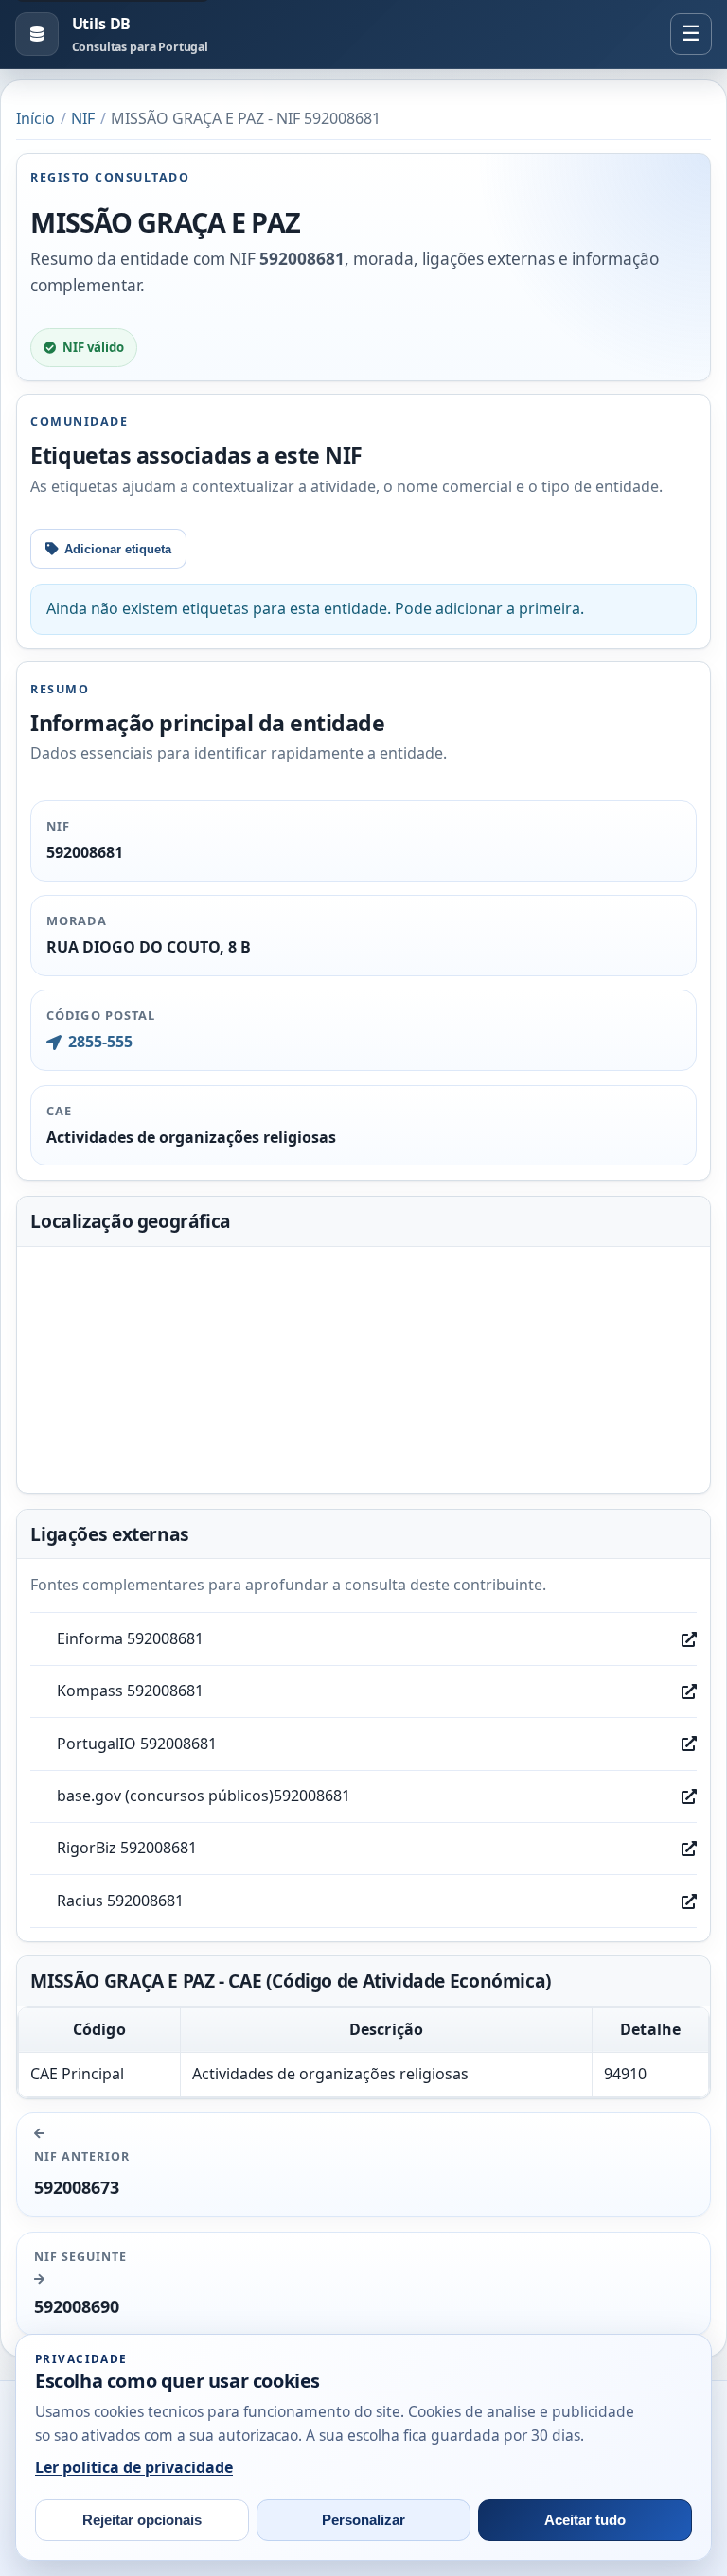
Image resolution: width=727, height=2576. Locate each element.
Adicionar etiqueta (118, 549)
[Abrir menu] (691, 34)
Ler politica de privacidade (134, 2467)
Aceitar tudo (585, 2520)
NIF (83, 118)
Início (35, 118)
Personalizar (363, 2520)
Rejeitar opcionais (142, 2520)
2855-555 (100, 1042)
